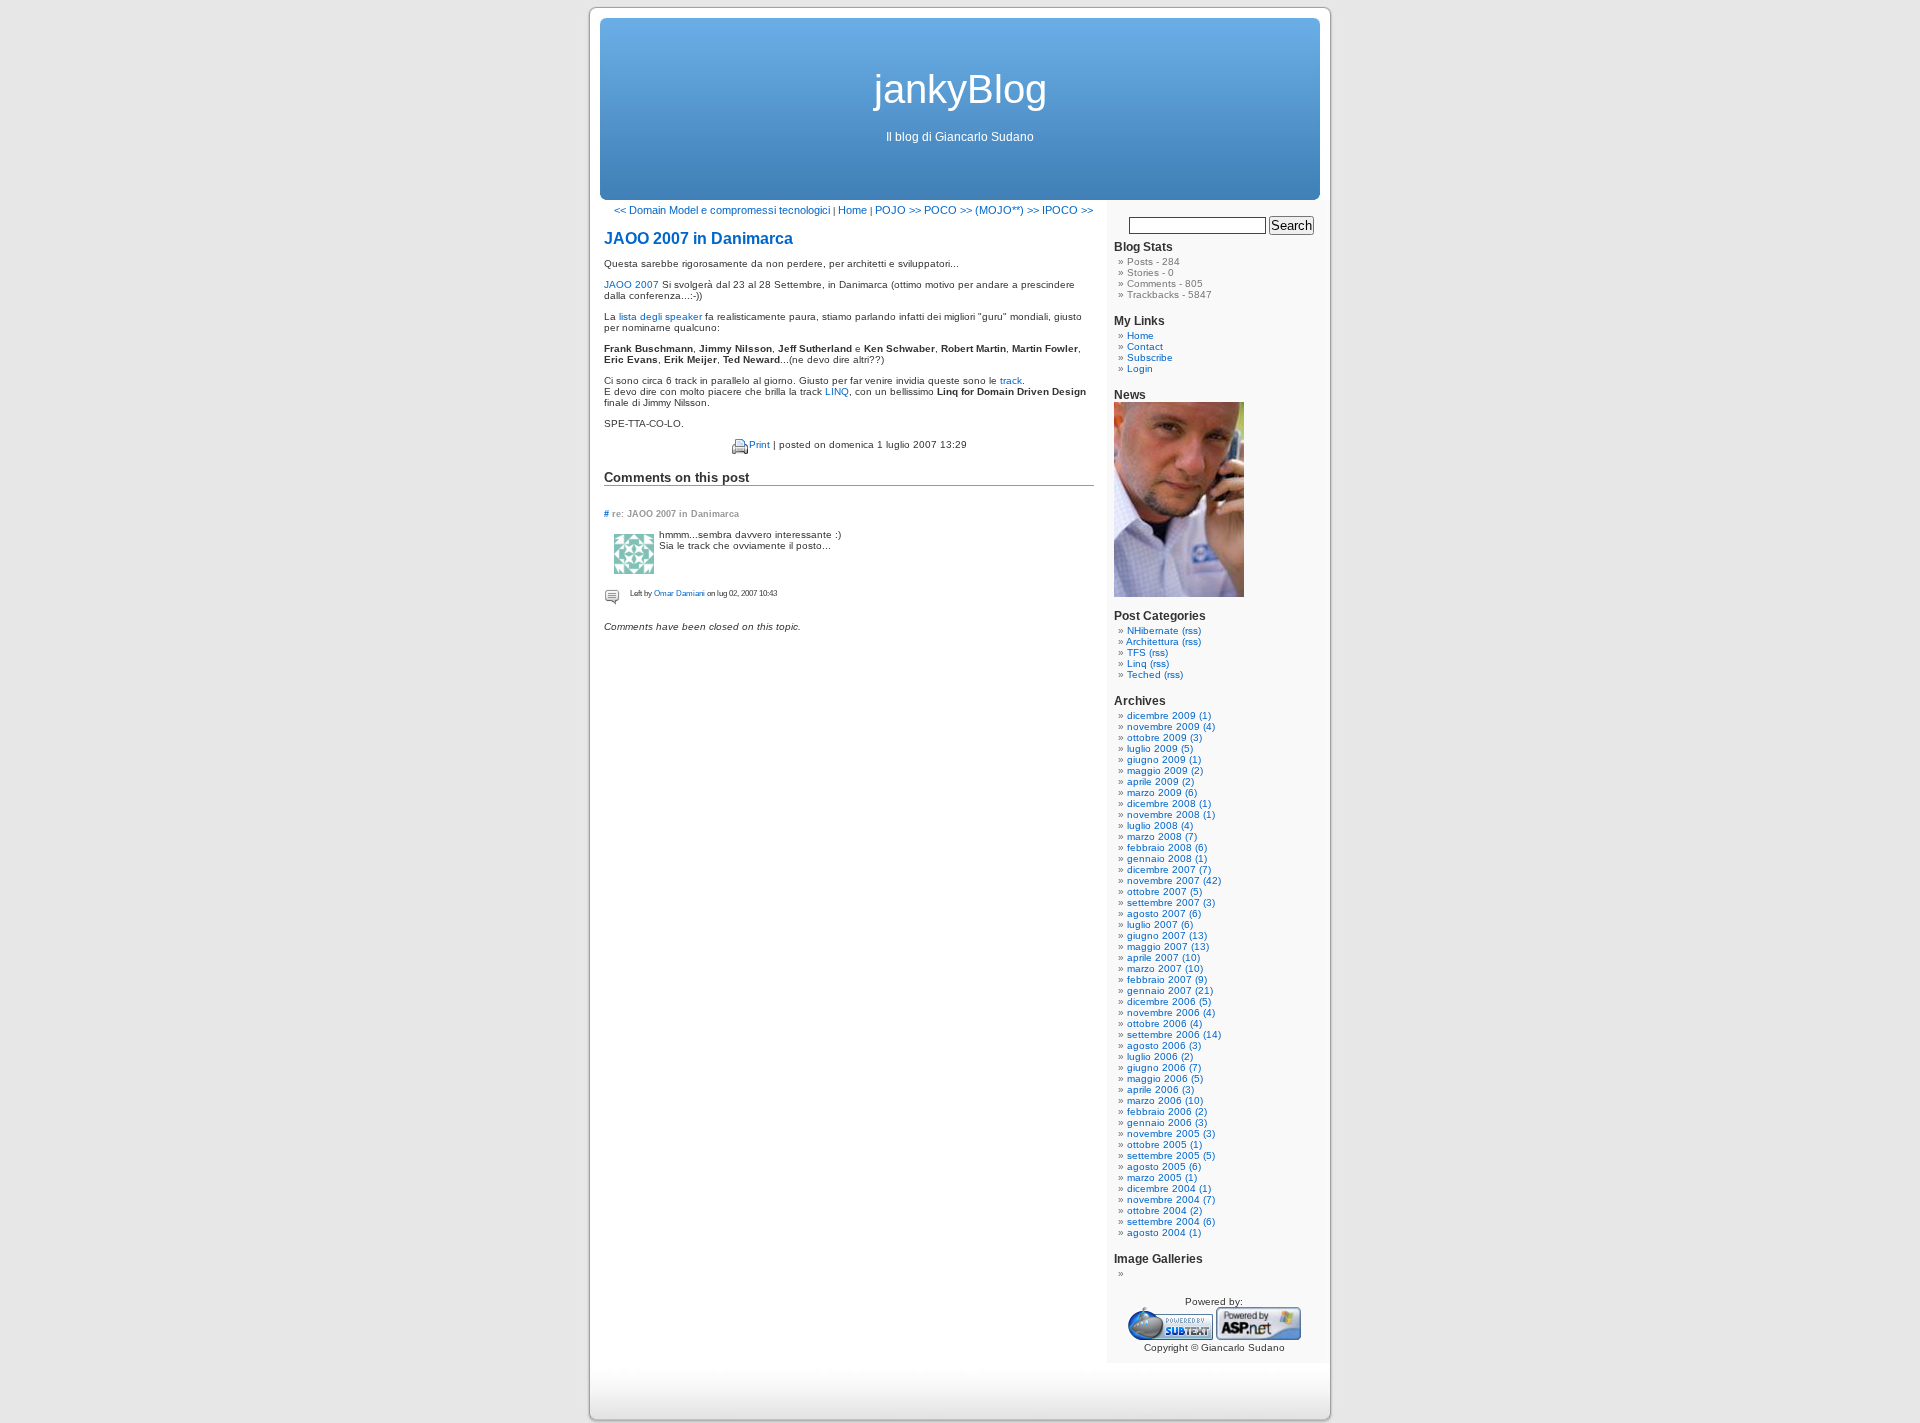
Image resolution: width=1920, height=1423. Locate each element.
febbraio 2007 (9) (1167, 979)
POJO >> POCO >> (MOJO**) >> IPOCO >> (984, 210)
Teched (1144, 674)
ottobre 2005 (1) (1164, 1144)
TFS (1136, 652)
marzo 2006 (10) (1165, 1100)
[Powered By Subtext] (1170, 1336)
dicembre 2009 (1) (1169, 715)
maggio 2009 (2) (1165, 770)
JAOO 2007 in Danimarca (698, 238)
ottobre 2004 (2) (1164, 1210)
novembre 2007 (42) (1174, 880)
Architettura (1152, 641)
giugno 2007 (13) (1167, 935)
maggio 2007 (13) (1168, 946)
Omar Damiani (679, 593)
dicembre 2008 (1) (1169, 803)
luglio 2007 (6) (1160, 924)
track (1011, 380)
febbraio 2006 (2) (1167, 1111)
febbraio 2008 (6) (1167, 847)
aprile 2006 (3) (1160, 1089)
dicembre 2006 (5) (1169, 1001)
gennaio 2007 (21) (1170, 990)
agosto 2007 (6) (1164, 913)
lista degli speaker (660, 316)
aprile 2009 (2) (1160, 781)
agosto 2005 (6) (1164, 1166)
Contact (1145, 346)
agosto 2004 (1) (1164, 1232)
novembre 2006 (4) (1171, 1012)
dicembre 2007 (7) (1169, 869)
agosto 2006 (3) (1164, 1045)
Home (852, 210)
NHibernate (1153, 630)
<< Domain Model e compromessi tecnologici (722, 210)
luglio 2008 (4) (1160, 825)
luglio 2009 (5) (1160, 748)
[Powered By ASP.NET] (1258, 1336)
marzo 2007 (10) (1165, 968)
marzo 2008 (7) (1162, 836)
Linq (1137, 663)
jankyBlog (960, 89)
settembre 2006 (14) (1174, 1034)
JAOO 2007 (631, 284)
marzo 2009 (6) (1162, 792)
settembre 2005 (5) (1171, 1155)
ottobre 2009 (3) (1164, 737)
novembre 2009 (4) (1171, 726)
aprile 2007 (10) (1163, 957)
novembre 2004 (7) (1171, 1199)
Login (1140, 368)
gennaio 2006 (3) (1167, 1122)
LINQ (837, 391)
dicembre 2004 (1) (1169, 1188)
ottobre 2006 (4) (1164, 1023)
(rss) (1191, 630)
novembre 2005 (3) (1171, 1133)
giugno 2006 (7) (1164, 1067)
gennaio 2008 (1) (1167, 858)
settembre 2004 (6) (1171, 1221)
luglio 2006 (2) (1160, 1056)
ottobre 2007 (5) (1164, 891)
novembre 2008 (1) (1171, 814)
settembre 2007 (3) (1171, 902)
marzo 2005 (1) (1162, 1177)
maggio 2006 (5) (1165, 1078)
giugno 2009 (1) (1164, 759)
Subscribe (1150, 357)
